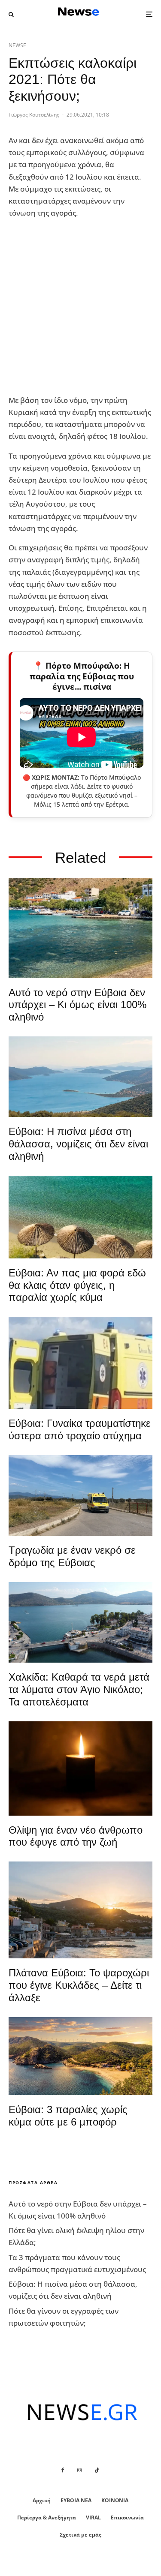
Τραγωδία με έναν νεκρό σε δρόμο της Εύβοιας (72, 1556)
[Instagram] (79, 2470)
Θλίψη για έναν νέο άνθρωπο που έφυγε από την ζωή (76, 1836)
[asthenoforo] (80, 1363)
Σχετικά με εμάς (80, 2535)
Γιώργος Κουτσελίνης (34, 115)
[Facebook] (63, 2470)
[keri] (80, 1768)
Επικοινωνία (127, 2517)
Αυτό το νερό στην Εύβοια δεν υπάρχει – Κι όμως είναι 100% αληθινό (77, 1005)
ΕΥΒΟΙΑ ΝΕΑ (76, 2500)
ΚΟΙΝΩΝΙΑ (115, 2500)
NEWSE (17, 45)
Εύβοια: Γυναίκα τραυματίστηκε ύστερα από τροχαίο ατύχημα (80, 1429)
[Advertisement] (80, 307)
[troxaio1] (80, 1495)
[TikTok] (97, 2470)
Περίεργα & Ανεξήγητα (47, 2517)
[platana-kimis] (80, 1910)
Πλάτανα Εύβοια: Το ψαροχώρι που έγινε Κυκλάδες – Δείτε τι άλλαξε (79, 1985)
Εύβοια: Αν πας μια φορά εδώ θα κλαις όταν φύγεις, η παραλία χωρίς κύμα (77, 1285)
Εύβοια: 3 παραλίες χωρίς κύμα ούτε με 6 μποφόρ (68, 2116)
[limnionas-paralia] (80, 2056)
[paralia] (80, 1077)
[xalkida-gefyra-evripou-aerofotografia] (80, 1622)
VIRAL (93, 2517)
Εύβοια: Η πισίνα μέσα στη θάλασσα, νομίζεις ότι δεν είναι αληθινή (78, 1144)
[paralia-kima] (80, 928)
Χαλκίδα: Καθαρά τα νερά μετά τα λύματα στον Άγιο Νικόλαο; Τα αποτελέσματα (79, 1689)
